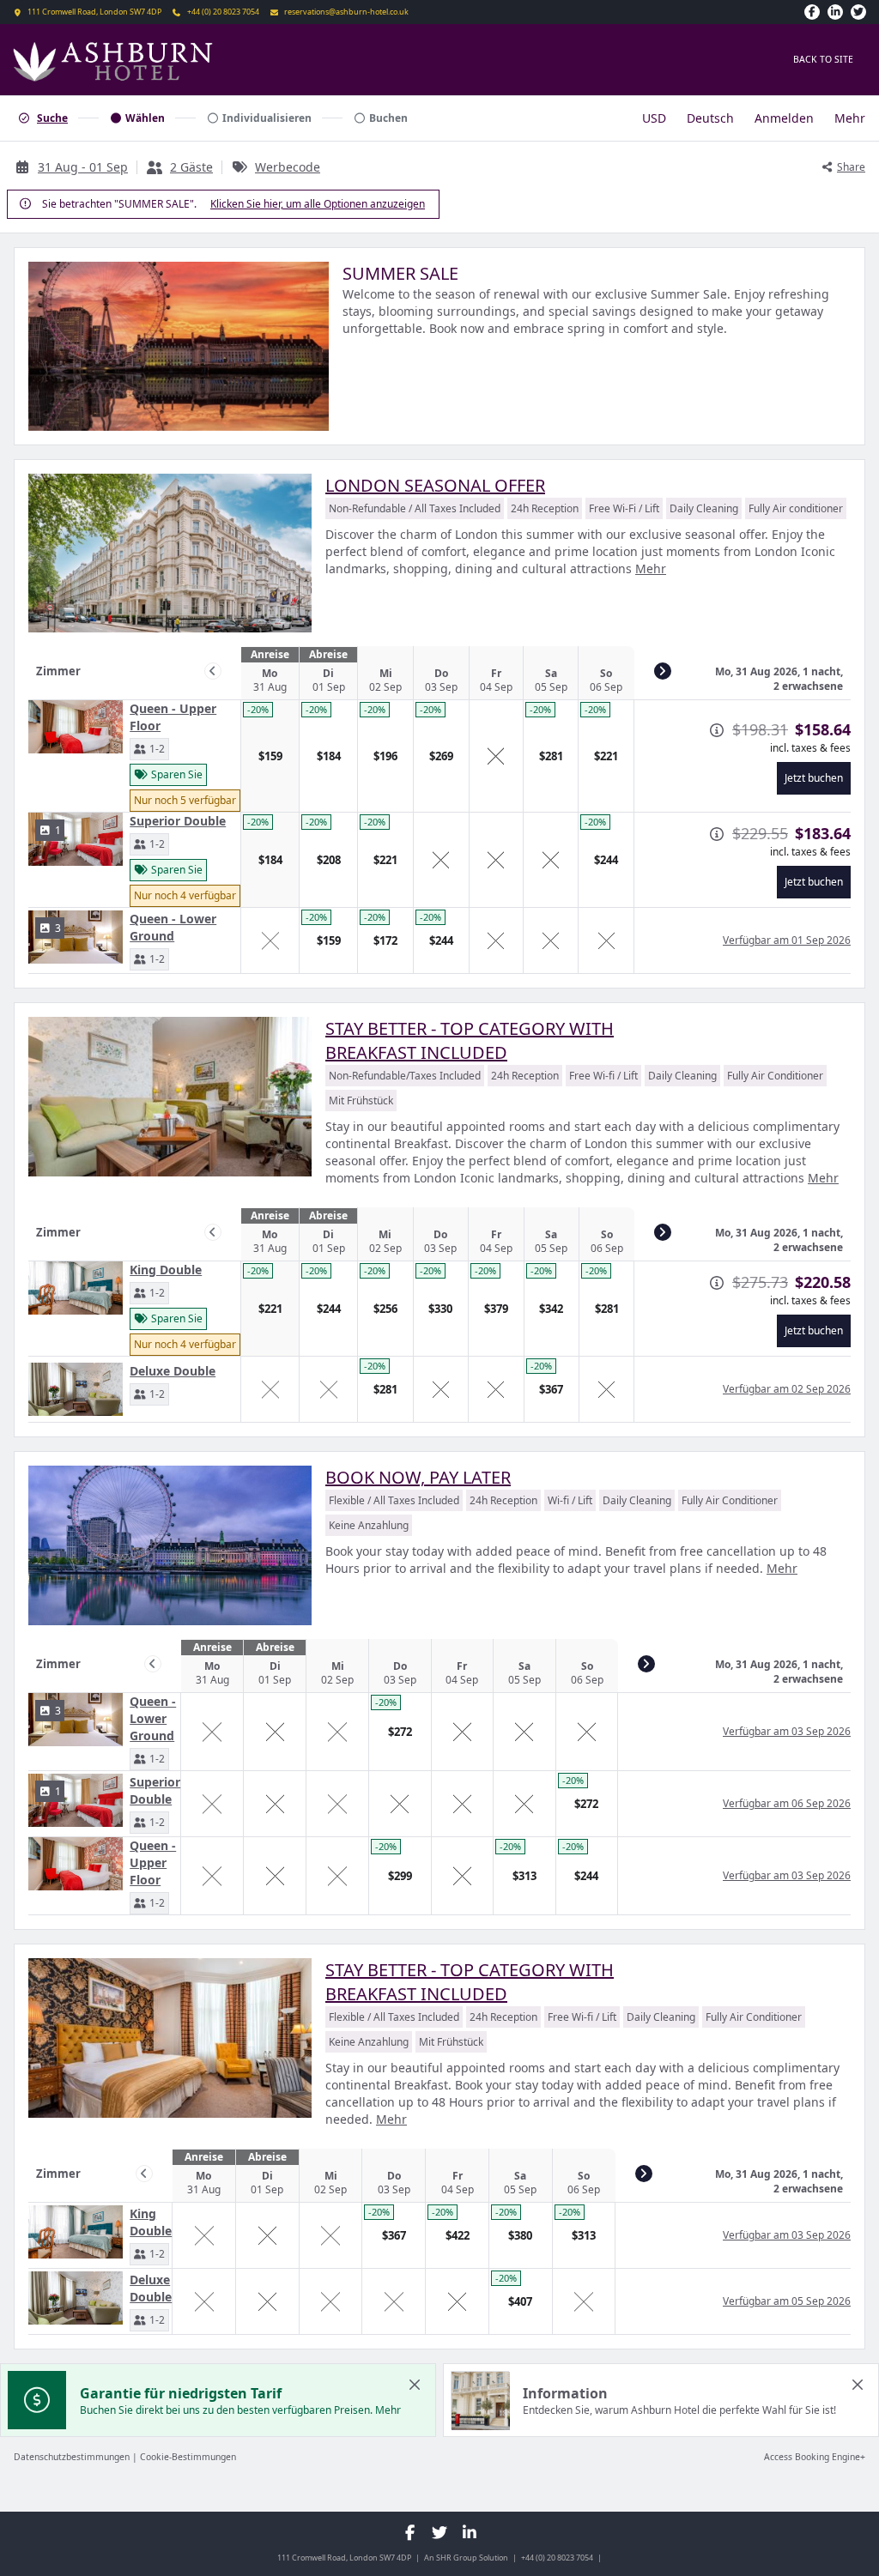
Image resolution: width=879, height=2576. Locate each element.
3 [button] (58, 928)
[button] (149, 749)
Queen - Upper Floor (173, 717)
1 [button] (58, 830)
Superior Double (178, 821)
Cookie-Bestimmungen (188, 2457)
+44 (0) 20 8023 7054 (223, 12)
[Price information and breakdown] (717, 730)
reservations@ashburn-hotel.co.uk (346, 12)
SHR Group (457, 2558)
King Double (166, 1270)
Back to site (823, 59)
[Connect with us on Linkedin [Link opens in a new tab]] (835, 12)
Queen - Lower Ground (173, 927)
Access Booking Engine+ (815, 2457)
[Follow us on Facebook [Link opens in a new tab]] (812, 12)
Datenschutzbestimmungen (72, 2457)
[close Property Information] (858, 2385)
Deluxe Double (173, 1371)
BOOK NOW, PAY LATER (418, 1477)
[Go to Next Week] (663, 671)
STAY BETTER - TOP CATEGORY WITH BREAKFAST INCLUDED (470, 1040)
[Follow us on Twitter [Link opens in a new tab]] (858, 12)
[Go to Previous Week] (213, 671)
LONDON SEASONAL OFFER (435, 485)
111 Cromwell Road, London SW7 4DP (94, 12)
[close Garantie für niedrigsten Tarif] (415, 2385)
